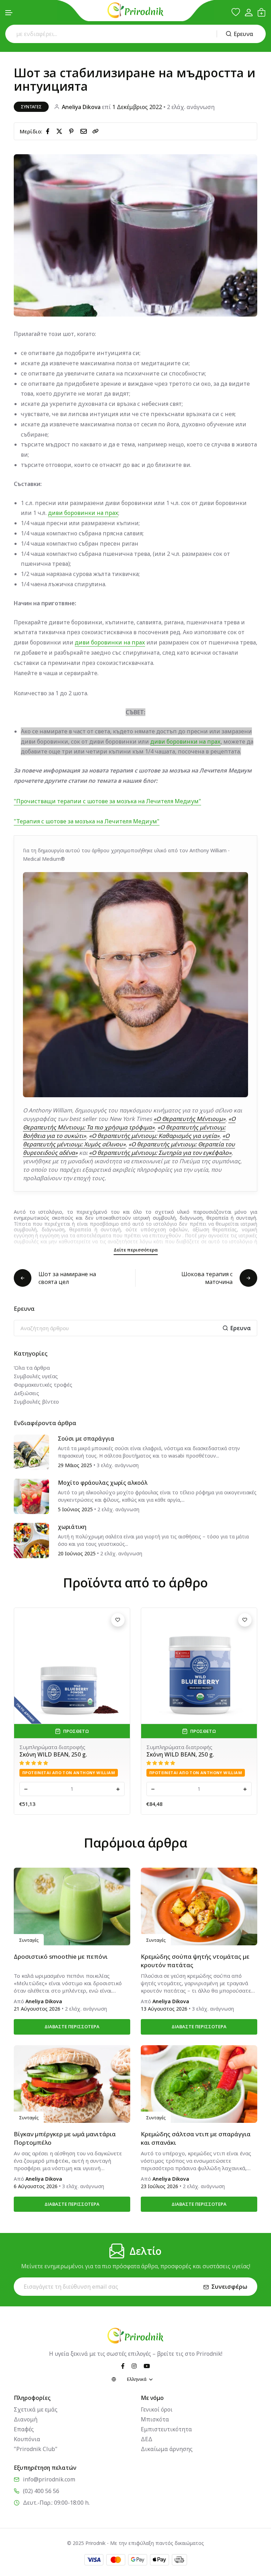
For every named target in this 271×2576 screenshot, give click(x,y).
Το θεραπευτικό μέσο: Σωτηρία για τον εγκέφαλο (195, 1758)
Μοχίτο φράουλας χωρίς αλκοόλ (103, 1483)
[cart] (261, 12)
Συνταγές (31, 107)
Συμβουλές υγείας (36, 1376)
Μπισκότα (155, 2419)
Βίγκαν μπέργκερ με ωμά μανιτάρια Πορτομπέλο (65, 2138)
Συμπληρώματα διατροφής (52, 1747)
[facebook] (49, 131)
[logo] (135, 10)
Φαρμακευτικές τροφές (43, 1385)
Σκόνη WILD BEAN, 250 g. (53, 1754)
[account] (249, 13)
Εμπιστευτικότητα (166, 2429)
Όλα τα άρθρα (32, 1368)
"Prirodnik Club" (36, 2449)
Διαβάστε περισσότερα (72, 2026)
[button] (9, 13)
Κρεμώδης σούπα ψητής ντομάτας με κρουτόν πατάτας (195, 1961)
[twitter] (61, 131)
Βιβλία (155, 1747)
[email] (85, 131)
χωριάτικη (72, 1527)
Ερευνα (243, 34)
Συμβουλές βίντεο (36, 1401)
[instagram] (134, 2366)
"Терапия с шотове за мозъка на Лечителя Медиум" (87, 821)
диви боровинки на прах (83, 513)
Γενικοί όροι (157, 2409)
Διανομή (26, 2419)
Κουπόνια (27, 2439)
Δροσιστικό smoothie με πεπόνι (61, 1956)
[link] (96, 131)
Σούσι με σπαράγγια (86, 1439)
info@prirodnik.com (49, 2479)
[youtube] (147, 2366)
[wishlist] (236, 12)
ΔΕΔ (147, 2439)
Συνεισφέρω (229, 2287)
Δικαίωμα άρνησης (167, 2449)
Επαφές (24, 2429)
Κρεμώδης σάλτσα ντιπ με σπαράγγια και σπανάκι (196, 2138)
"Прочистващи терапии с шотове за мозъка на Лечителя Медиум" (107, 801)
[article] (31, 1452)
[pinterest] (73, 131)
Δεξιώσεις (26, 1393)
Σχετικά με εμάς (36, 2409)
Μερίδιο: (31, 131)
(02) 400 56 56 (41, 2491)
